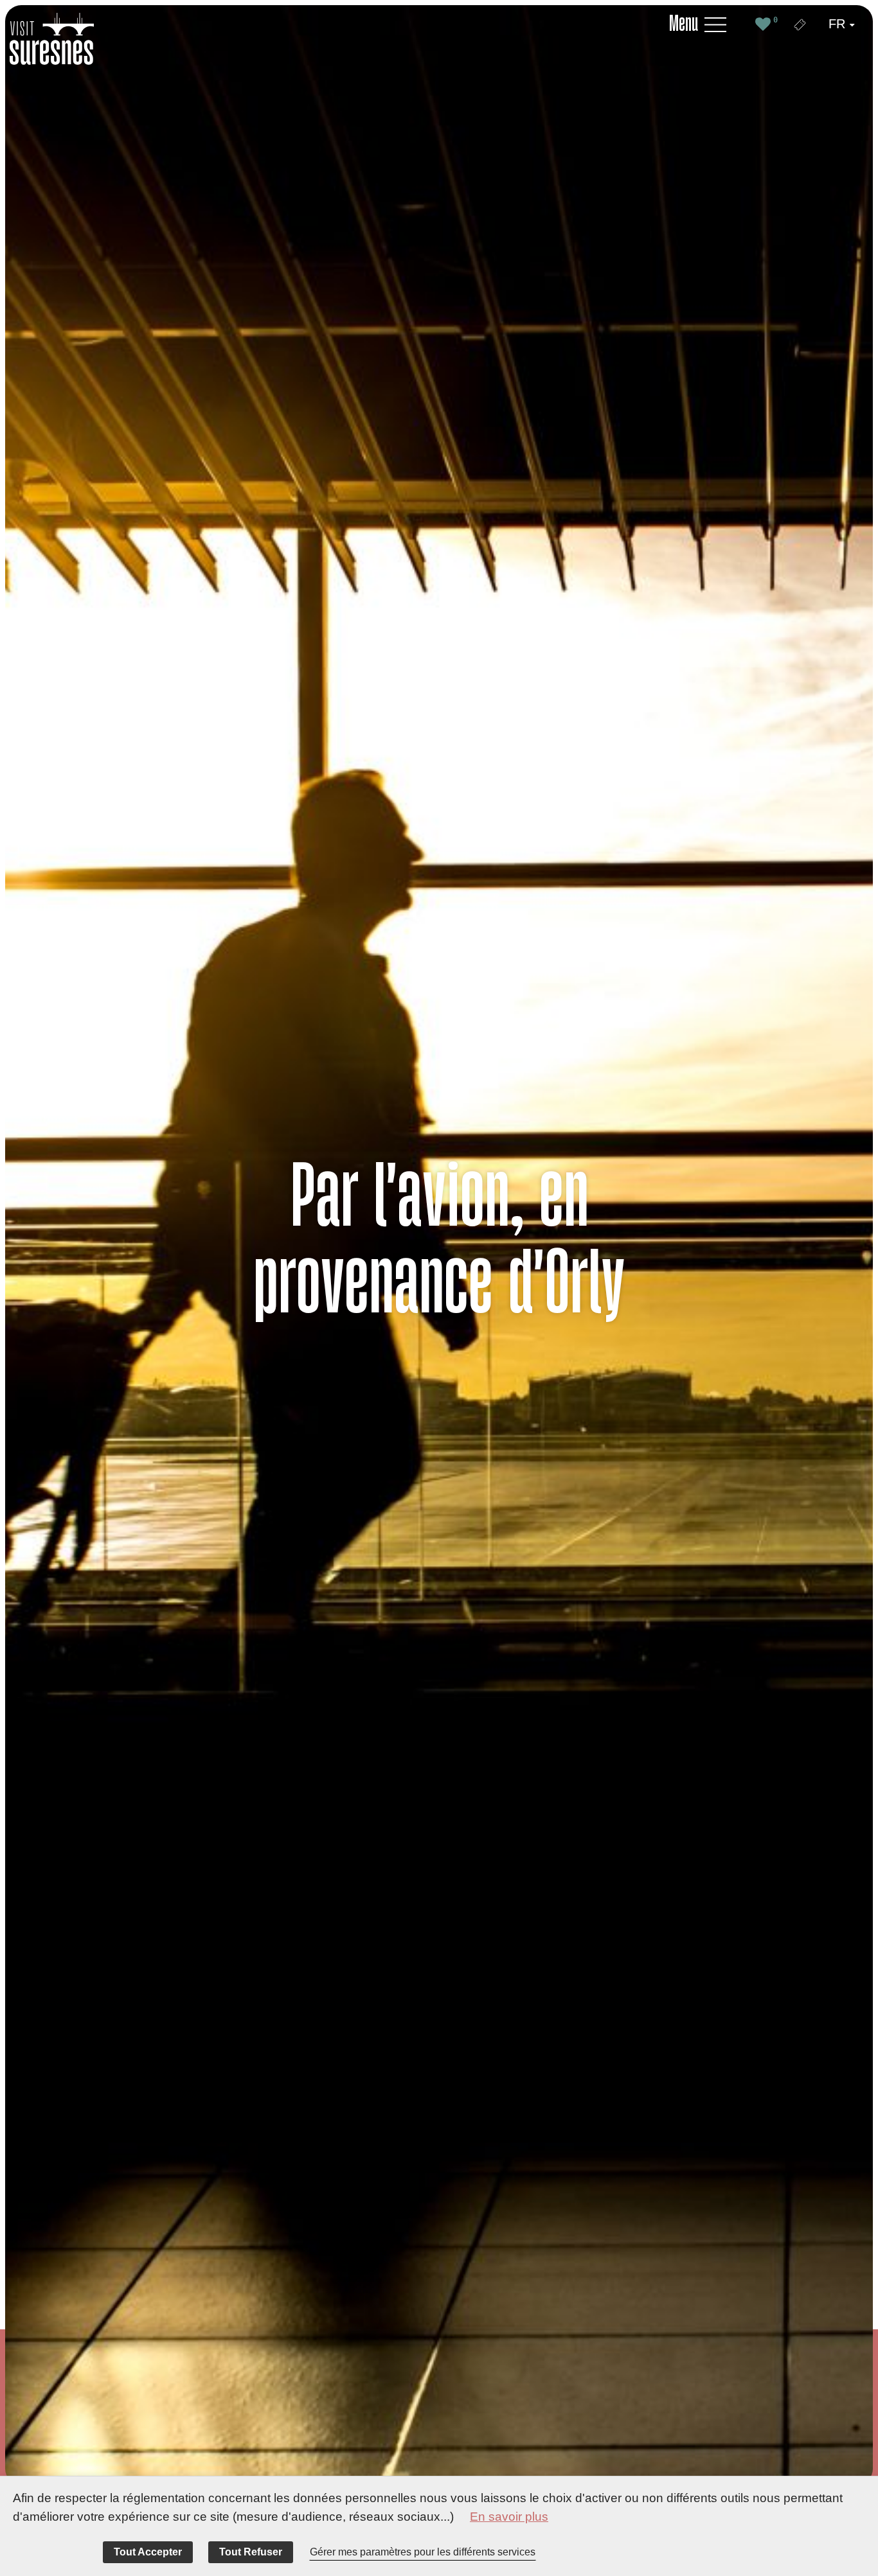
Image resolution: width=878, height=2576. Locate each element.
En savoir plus (509, 2517)
